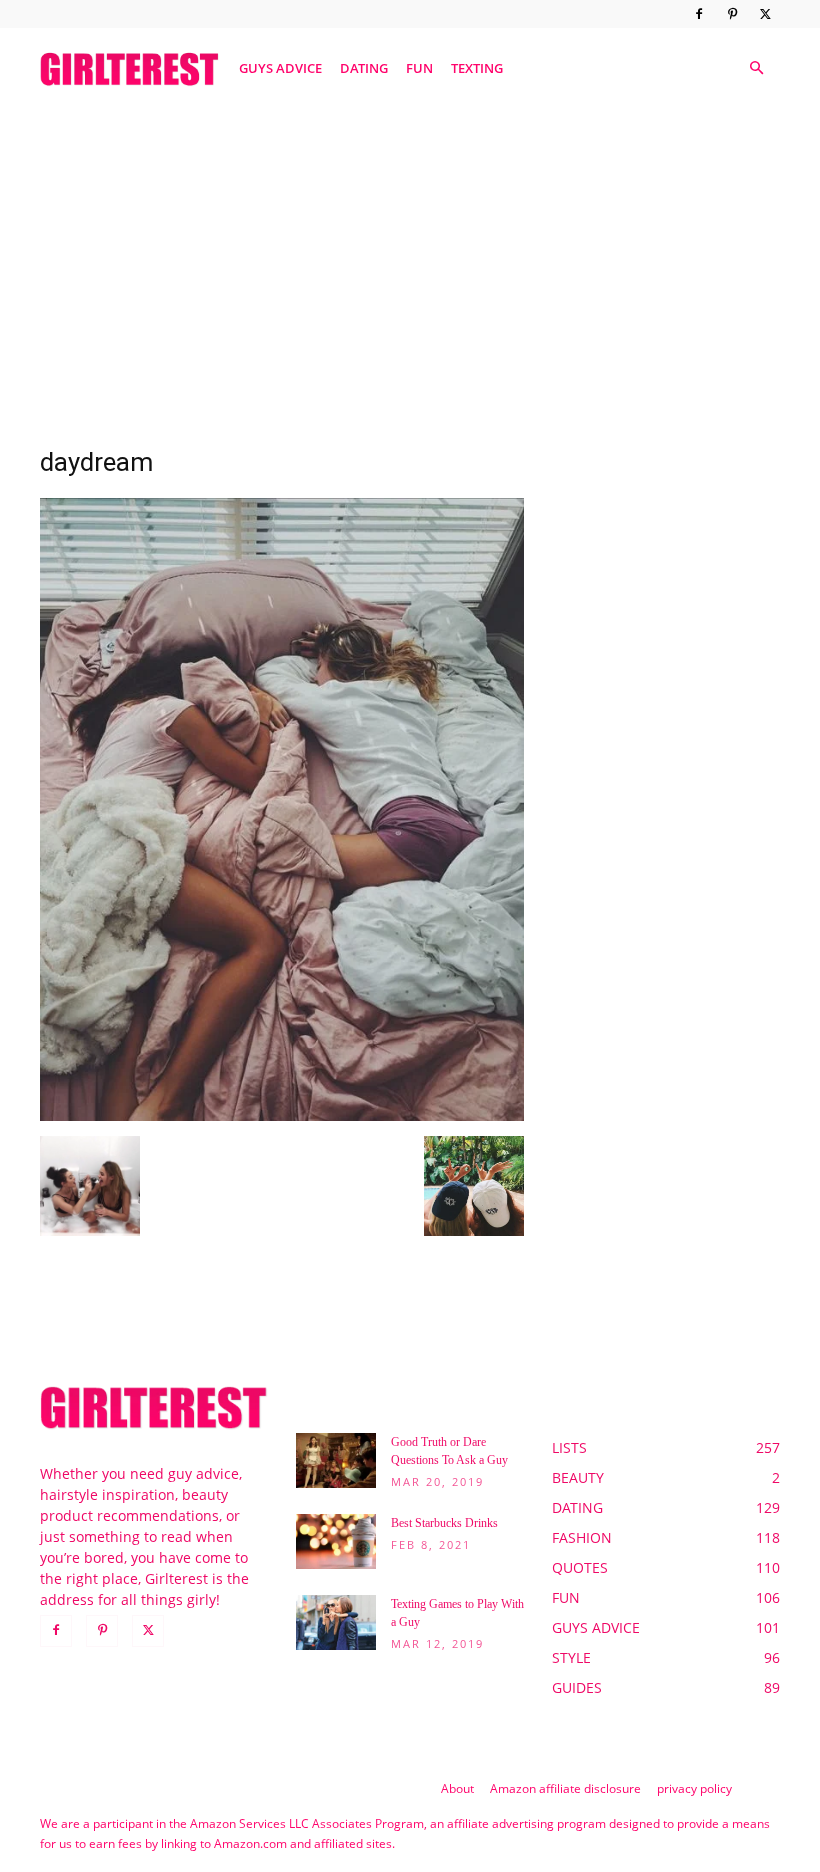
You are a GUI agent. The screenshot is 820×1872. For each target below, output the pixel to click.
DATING (364, 68)
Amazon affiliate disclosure (565, 1788)
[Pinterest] (732, 14)
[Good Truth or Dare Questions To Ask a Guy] (336, 1460)
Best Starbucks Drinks (444, 1523)
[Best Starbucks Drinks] (336, 1541)
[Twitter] (765, 14)
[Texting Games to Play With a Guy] (336, 1622)
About (457, 1788)
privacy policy (694, 1788)
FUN (419, 68)
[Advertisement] (410, 263)
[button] (756, 68)
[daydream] (282, 1115)
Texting (477, 68)
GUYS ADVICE (280, 68)
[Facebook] (699, 14)
